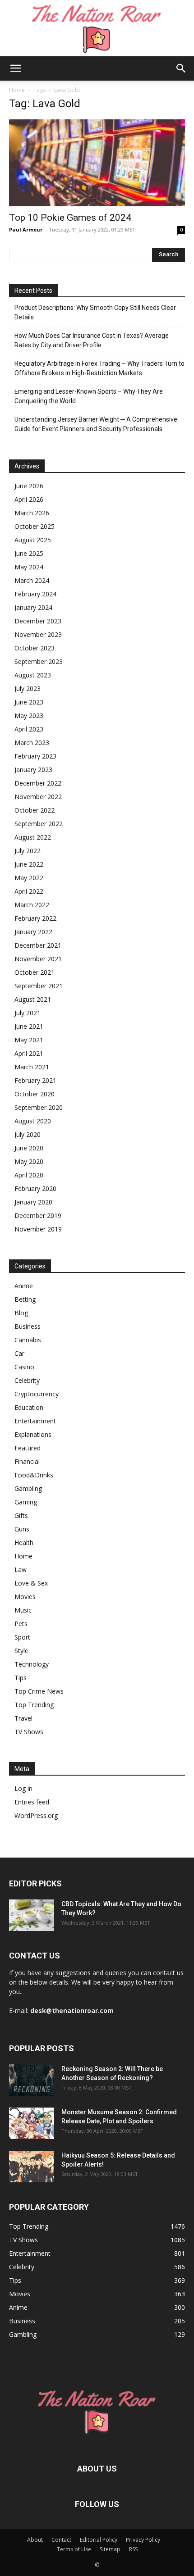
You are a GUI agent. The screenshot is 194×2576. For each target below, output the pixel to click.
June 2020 (29, 1148)
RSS (133, 2549)
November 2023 (38, 634)
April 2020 (29, 1175)
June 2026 (29, 486)
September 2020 (39, 1107)
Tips (21, 1678)
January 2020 (33, 1202)
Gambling (28, 1488)
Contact (61, 2540)
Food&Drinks (34, 1475)
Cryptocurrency (37, 1394)
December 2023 (38, 621)
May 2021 (29, 1040)
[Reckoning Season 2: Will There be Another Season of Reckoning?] (32, 2080)
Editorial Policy (99, 2540)
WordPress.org (36, 1815)
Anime (24, 1286)
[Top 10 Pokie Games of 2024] (97, 163)
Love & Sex (31, 1583)
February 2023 (35, 756)
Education (29, 1407)
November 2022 (38, 797)
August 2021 (33, 999)
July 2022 (28, 851)
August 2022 (33, 837)
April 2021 (29, 1053)
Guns (22, 1529)
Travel (23, 1718)
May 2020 (29, 1161)
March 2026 (32, 513)
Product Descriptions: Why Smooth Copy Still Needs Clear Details (95, 312)
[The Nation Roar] (97, 28)
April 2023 (29, 729)
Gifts (21, 1515)
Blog (21, 1313)
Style (21, 1651)
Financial (27, 1461)
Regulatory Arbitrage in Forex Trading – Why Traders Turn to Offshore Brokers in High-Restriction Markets (99, 368)
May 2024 (29, 567)
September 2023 (39, 661)
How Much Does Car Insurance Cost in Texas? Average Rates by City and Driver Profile (92, 340)
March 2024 (32, 580)
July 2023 (28, 688)
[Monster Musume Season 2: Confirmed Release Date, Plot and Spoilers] (32, 2123)
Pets (21, 1624)
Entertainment (35, 1421)
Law (21, 1570)
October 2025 (35, 526)
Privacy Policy (143, 2540)
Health (24, 1542)
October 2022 (35, 810)
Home (17, 90)
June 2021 (29, 1026)
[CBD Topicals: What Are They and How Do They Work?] (32, 1915)
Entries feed (32, 1802)
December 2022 (38, 783)
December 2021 (38, 945)
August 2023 (33, 675)
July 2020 (28, 1134)
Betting (25, 1299)
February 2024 (35, 594)
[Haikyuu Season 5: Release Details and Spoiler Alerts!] (32, 2167)
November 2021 (38, 959)
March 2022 (32, 905)
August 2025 (33, 540)
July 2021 (28, 1013)
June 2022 (29, 864)
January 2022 (33, 932)
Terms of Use (74, 2549)
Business (28, 1326)
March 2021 (32, 1067)
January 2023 (33, 770)
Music (23, 1610)
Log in (23, 1788)
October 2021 (35, 972)
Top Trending (34, 1705)
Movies (25, 1597)
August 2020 (33, 1121)
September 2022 (39, 824)
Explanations (33, 1434)
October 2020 (35, 1094)
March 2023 (32, 743)
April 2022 (29, 891)
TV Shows (29, 1732)
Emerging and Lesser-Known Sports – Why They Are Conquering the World (89, 396)
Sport (22, 1637)
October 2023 (35, 648)
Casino (24, 1367)
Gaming (26, 1502)
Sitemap (110, 2549)
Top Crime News (39, 1691)
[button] (15, 68)
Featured (28, 1448)
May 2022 (29, 878)
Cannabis (28, 1340)
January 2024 (33, 607)
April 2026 (29, 499)
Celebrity (27, 1380)
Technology (32, 1664)
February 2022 (35, 918)
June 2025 (29, 553)
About (35, 2540)
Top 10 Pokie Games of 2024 (70, 218)
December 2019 (38, 1215)
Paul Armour (26, 229)
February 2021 (35, 1080)
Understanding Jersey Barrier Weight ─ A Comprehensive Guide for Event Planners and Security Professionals (96, 424)
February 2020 (35, 1188)
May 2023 (29, 716)
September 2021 (39, 986)
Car (19, 1353)
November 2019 (38, 1229)
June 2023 (29, 702)
